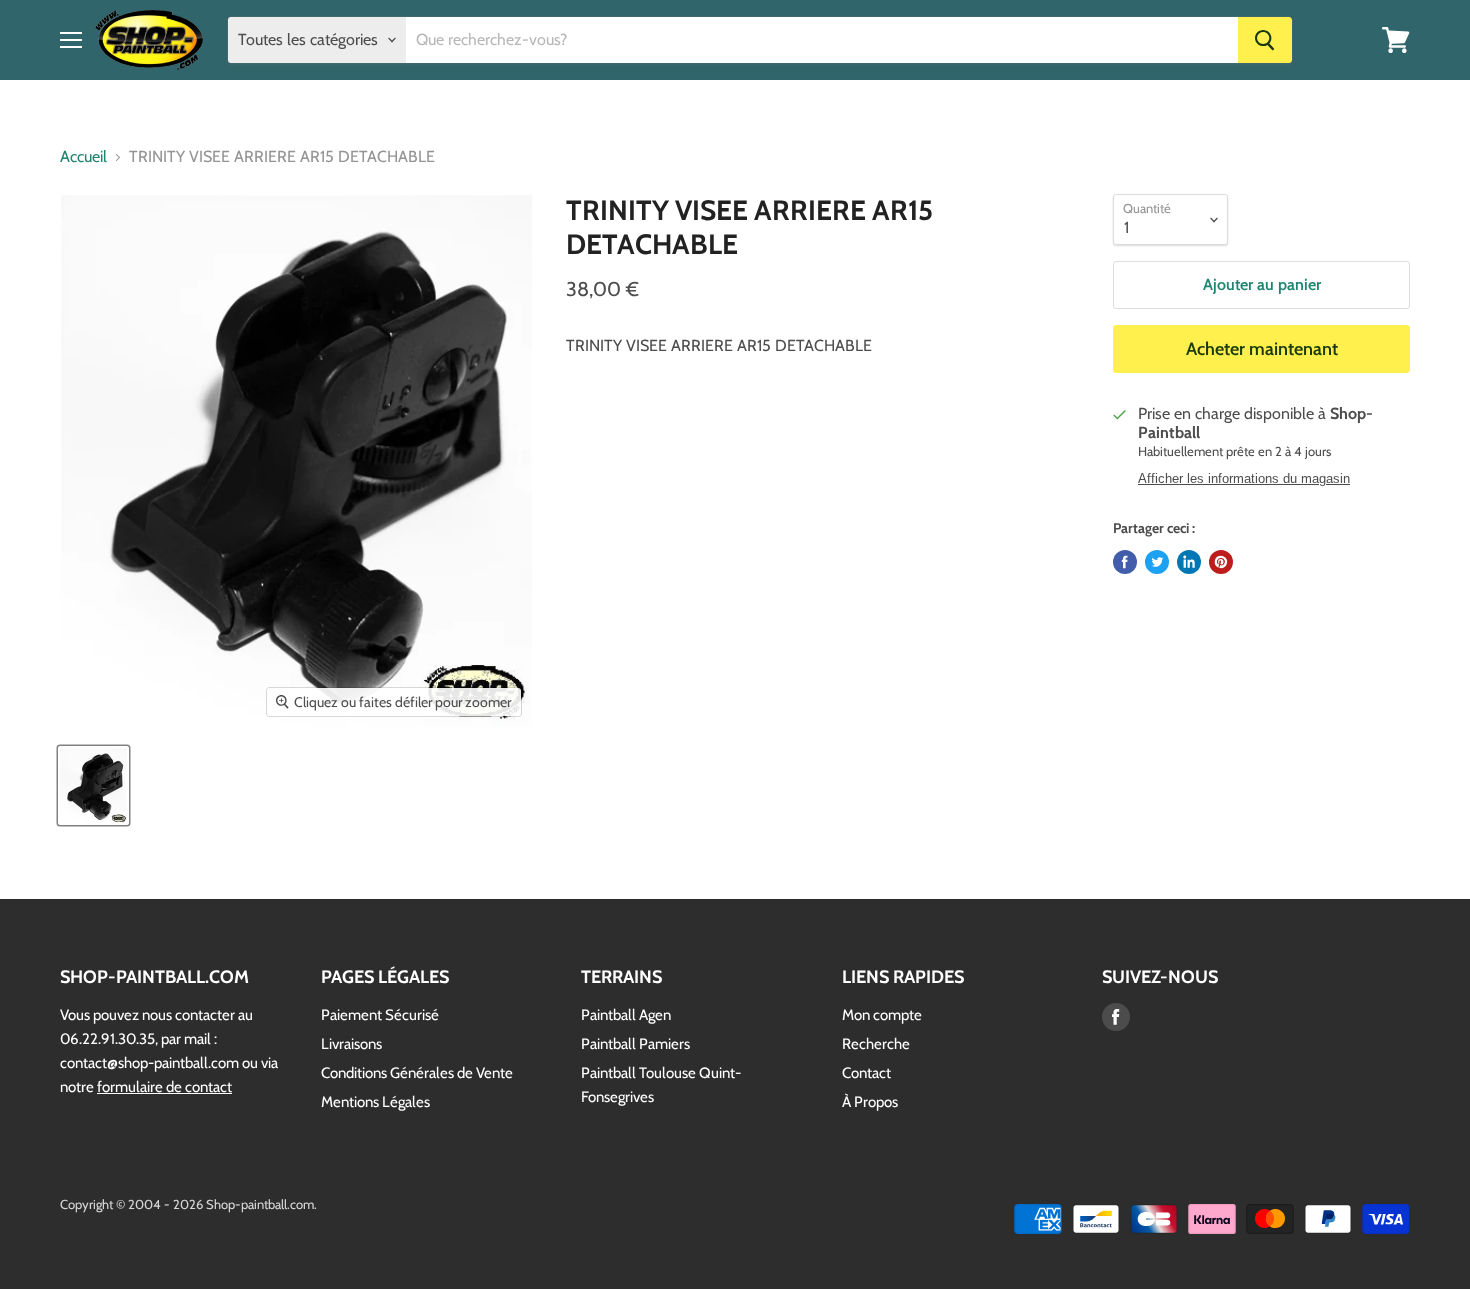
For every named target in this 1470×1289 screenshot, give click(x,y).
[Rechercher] (1265, 40)
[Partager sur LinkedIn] (1189, 562)
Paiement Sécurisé (380, 1015)
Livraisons (351, 1044)
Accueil (83, 157)
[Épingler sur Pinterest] (1221, 562)
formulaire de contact (164, 1087)
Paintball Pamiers (635, 1044)
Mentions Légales (375, 1102)
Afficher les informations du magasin (1244, 479)
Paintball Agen (626, 1015)
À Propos (870, 1102)
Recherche (876, 1044)
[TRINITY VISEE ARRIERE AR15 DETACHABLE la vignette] (93, 785)
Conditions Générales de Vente (417, 1073)
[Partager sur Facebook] (1125, 562)
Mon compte (882, 1015)
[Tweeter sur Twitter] (1157, 562)
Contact (866, 1073)
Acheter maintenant (1262, 349)
